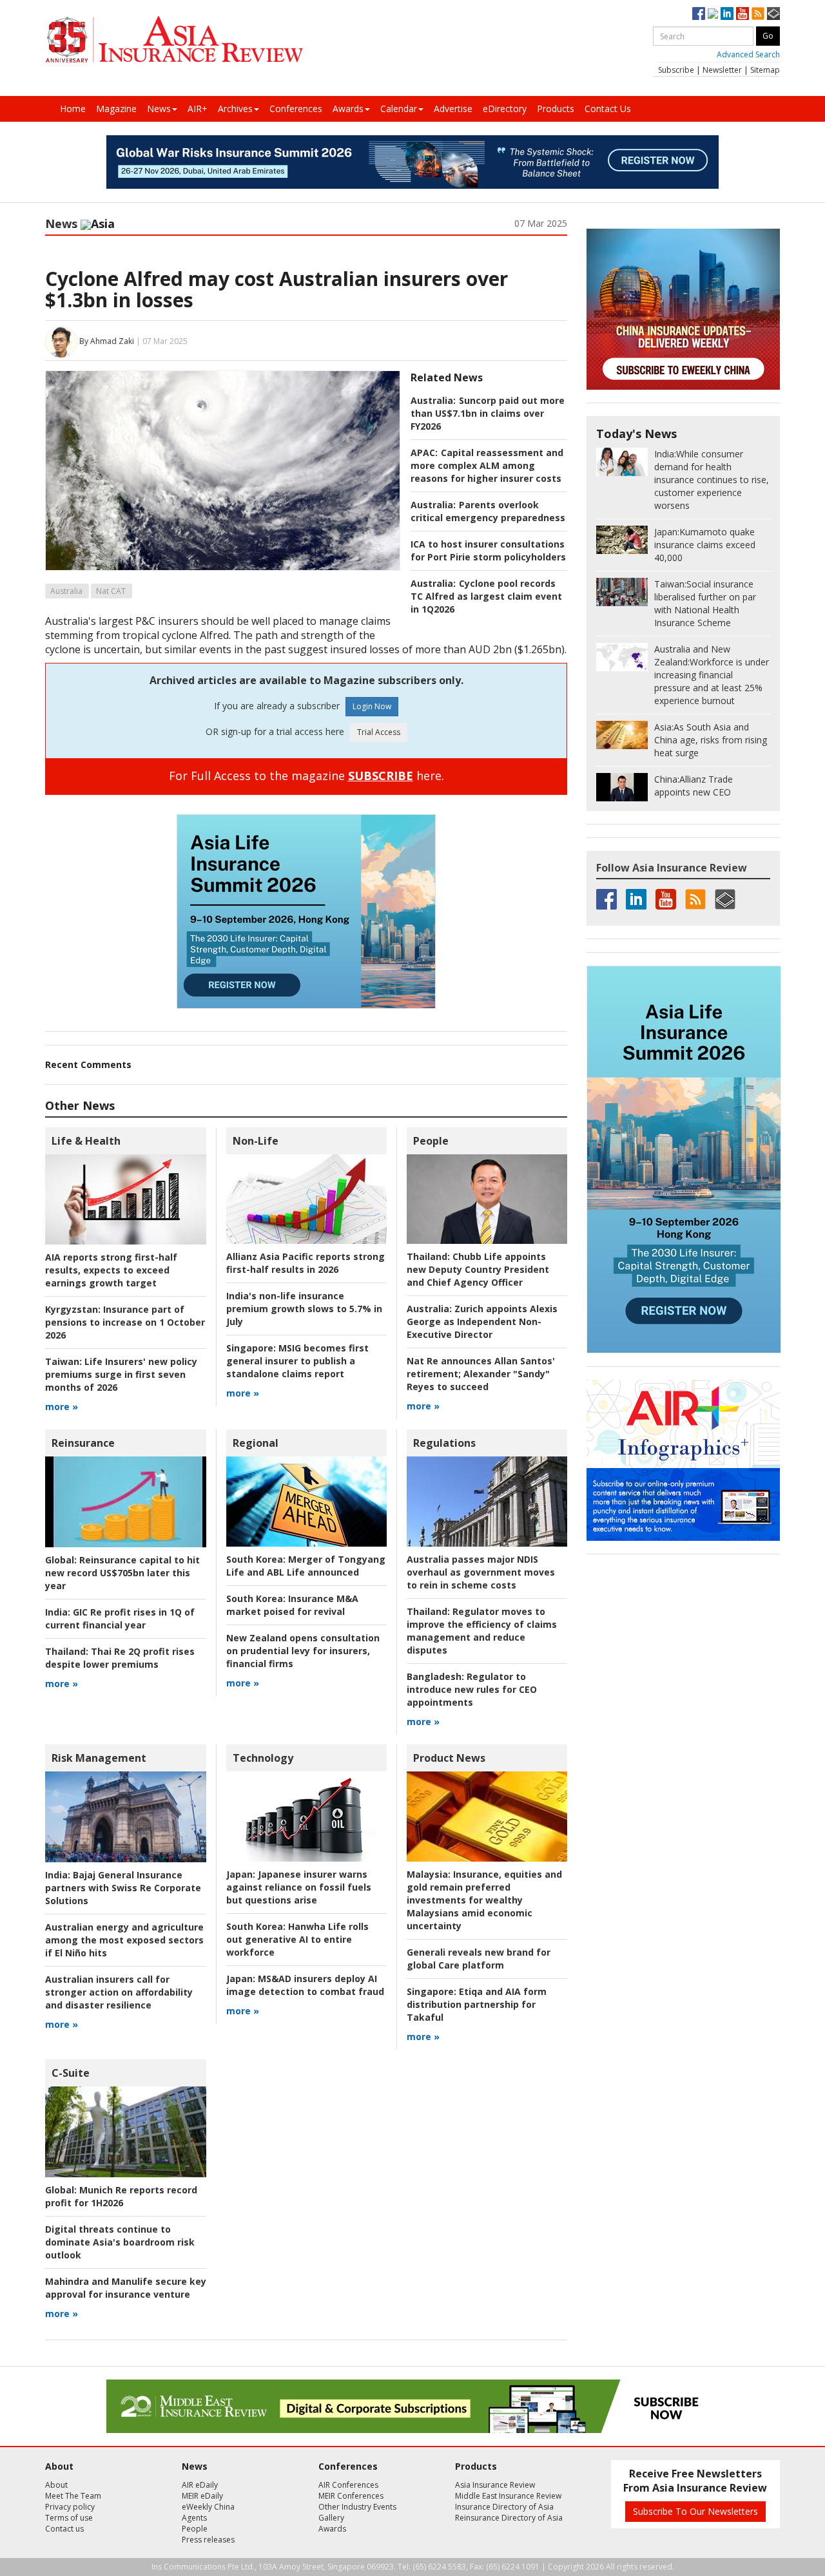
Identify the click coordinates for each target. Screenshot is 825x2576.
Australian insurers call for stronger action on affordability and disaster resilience (119, 1992)
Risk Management (99, 1758)
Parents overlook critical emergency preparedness (488, 511)
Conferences (296, 109)
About (56, 2485)
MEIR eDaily (202, 2496)
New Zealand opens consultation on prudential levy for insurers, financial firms (303, 1651)
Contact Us (608, 109)
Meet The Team (73, 2496)
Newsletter (722, 70)
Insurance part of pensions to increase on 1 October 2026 (125, 1322)
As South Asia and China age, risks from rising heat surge (711, 740)
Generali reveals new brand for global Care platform (479, 1959)
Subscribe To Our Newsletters (695, 2511)
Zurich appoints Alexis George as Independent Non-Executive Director (482, 1321)
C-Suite (71, 2073)
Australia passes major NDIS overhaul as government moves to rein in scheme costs (481, 1572)
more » (62, 1407)
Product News (449, 1758)
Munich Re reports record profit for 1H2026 (121, 2196)
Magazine (116, 109)
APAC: (424, 453)
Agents (194, 2518)
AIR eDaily (200, 2485)
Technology (263, 1758)
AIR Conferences (348, 2485)
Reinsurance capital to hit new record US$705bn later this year (122, 1573)
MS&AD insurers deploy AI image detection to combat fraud (305, 1985)
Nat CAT (111, 591)
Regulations (444, 1443)
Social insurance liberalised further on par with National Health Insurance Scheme (705, 603)
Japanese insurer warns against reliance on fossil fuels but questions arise (299, 1887)
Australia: (433, 400)
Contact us (64, 2529)
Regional (256, 1443)
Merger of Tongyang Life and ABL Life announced (306, 1566)
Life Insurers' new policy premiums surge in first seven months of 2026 (121, 1374)
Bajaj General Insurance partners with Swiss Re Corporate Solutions (123, 1888)
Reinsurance (83, 1443)
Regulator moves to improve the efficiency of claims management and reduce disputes (482, 1631)
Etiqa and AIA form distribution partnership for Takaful (477, 2004)
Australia (66, 591)
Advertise (453, 109)
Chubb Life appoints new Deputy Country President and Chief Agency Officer (478, 1269)
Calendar (399, 109)
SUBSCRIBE (381, 776)
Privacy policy (70, 2507)
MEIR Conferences (351, 2496)
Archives (235, 109)
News (159, 109)
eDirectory (505, 109)
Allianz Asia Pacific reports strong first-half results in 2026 (306, 1263)
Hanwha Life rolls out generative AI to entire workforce (297, 1939)
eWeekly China (208, 2507)
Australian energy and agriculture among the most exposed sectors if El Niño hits (124, 1940)
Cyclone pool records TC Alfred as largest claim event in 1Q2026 (486, 596)
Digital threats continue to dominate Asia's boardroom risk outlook (120, 2242)
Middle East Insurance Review (508, 2496)
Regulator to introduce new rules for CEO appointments (472, 1689)
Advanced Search (748, 54)
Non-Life (256, 1141)
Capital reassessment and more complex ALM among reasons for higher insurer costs (487, 465)
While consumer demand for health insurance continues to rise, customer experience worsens (712, 480)
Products (556, 109)
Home (73, 109)
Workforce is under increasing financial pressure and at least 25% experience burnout (712, 675)
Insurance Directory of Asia (504, 2507)
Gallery (331, 2518)
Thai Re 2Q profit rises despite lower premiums (120, 1658)
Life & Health (86, 1141)
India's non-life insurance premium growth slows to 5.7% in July (304, 1309)
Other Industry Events (357, 2507)
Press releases (208, 2540)
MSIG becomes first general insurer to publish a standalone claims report (297, 1361)
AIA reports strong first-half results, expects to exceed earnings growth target (111, 1270)
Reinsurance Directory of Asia (509, 2518)
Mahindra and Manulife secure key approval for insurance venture (126, 2288)
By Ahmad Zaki (107, 341)
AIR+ (198, 109)
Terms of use (69, 2518)
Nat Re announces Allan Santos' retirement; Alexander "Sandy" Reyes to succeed (481, 1374)
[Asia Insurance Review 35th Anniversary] (174, 40)
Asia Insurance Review (495, 2485)
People (431, 1141)
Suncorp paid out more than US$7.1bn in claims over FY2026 (488, 413)
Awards (348, 109)
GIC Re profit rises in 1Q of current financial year (120, 1618)
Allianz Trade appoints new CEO (694, 786)
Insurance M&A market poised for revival (292, 1605)
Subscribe (676, 70)
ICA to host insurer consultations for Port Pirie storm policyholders (488, 550)
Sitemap (765, 70)
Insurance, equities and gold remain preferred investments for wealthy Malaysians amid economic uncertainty (484, 1900)
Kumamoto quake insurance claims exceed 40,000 (705, 545)
